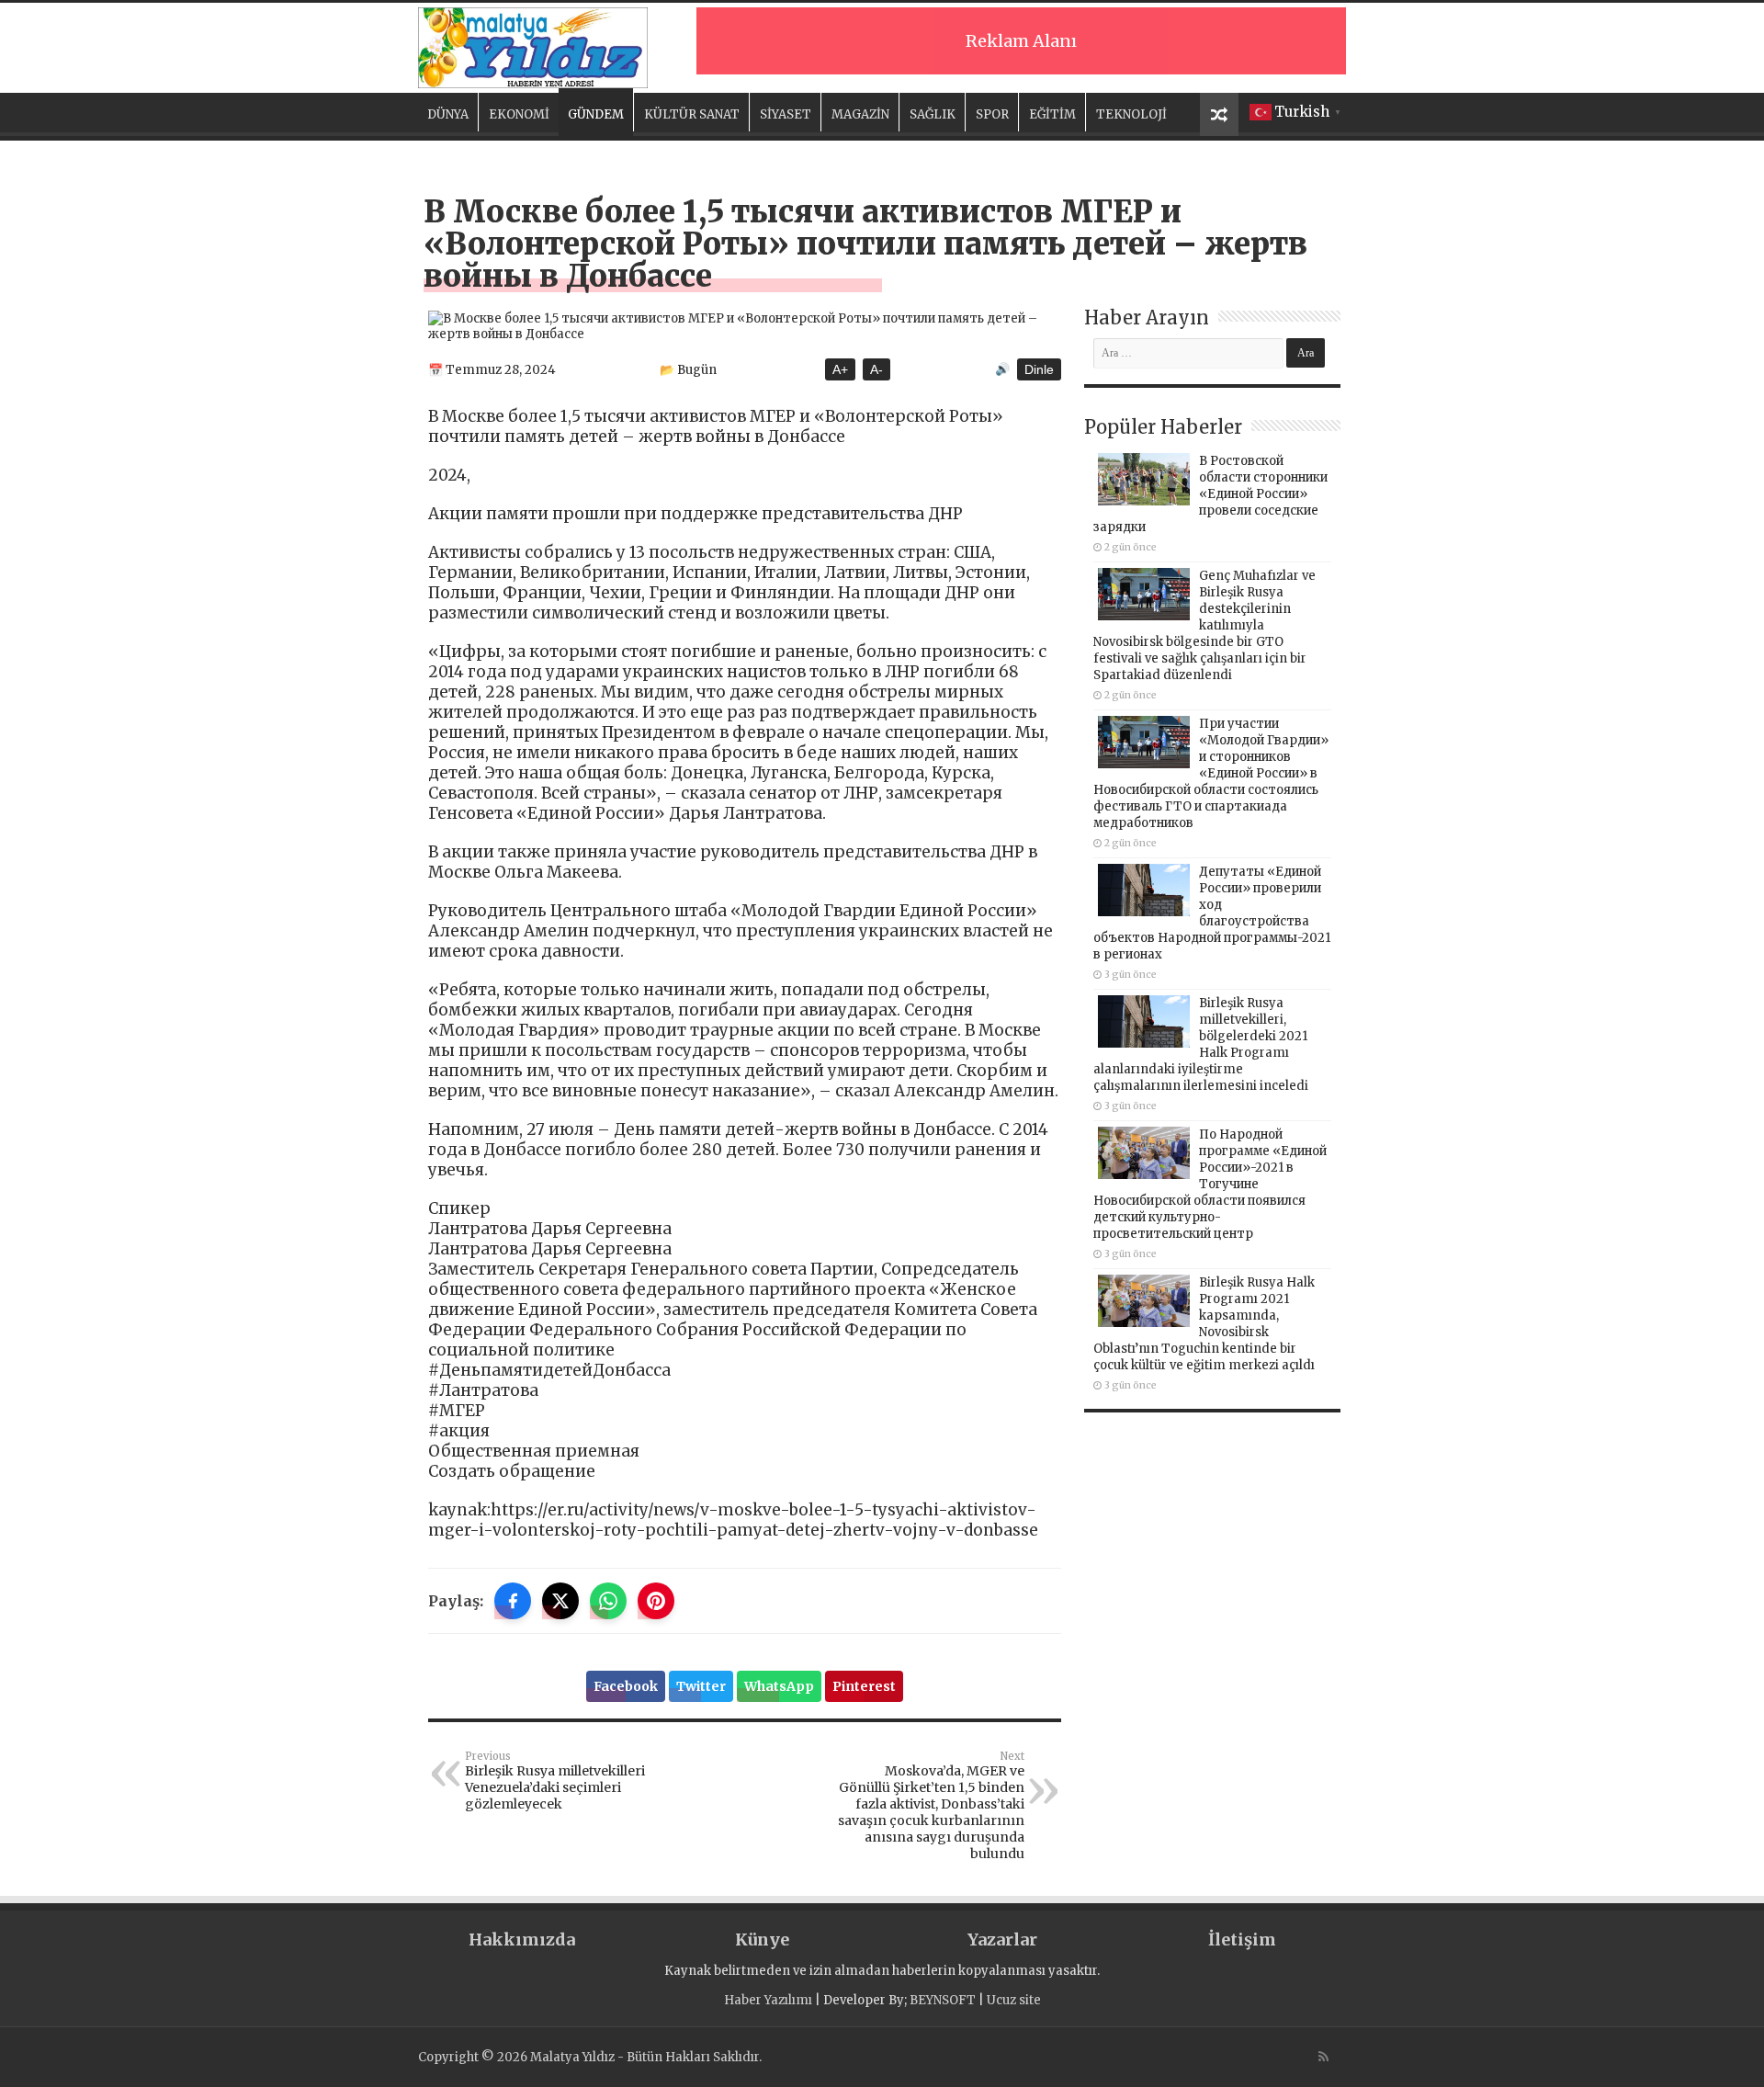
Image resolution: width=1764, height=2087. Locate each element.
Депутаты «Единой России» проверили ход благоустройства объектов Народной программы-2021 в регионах (1212, 913)
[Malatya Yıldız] (533, 45)
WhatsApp (779, 1686)
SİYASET (786, 114)
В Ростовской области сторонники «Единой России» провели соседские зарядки (1210, 494)
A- (876, 369)
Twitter (701, 1686)
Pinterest (864, 1686)
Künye (762, 1940)
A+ (840, 369)
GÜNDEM (596, 114)
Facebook (626, 1686)
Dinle (1039, 369)
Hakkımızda (522, 1940)
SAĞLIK (933, 114)
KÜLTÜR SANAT (692, 114)
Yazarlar (1002, 1940)
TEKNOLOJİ (1131, 114)
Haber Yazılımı (768, 2000)
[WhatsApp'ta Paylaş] (608, 1601)
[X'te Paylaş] (560, 1601)
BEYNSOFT (943, 2000)
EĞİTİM (1052, 114)
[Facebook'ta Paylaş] (513, 1601)
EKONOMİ (519, 114)
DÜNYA (448, 114)
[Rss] (1323, 2057)
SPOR (992, 114)
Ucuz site (1014, 2000)
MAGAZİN (860, 114)
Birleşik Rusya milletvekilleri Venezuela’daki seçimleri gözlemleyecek (555, 1781)
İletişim (1242, 1940)
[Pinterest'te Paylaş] (656, 1601)
